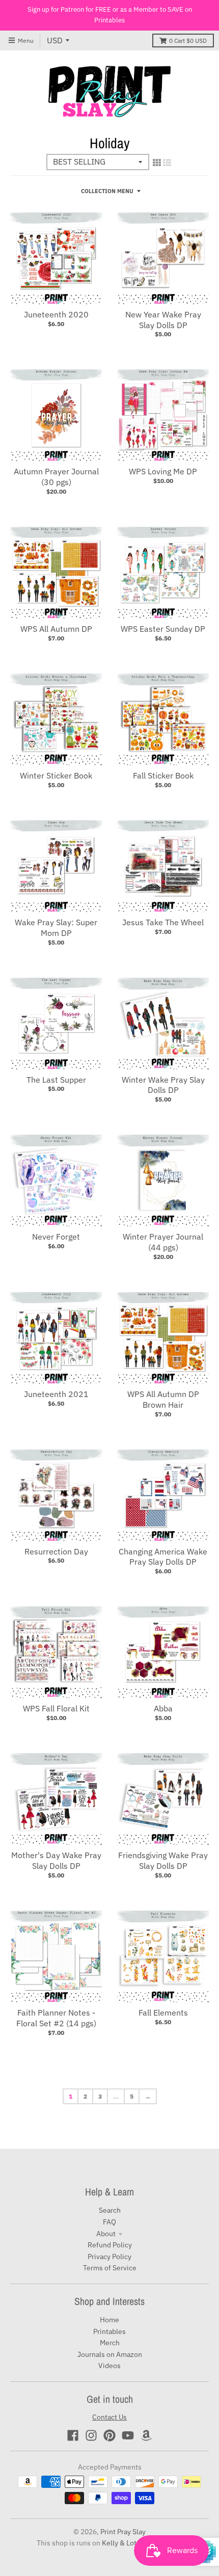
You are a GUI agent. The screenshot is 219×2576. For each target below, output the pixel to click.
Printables (109, 2331)
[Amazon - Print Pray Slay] (146, 2435)
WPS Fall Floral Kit (56, 1708)
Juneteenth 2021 (56, 1394)
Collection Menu (107, 191)
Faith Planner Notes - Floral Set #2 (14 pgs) (56, 2018)
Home (109, 2320)
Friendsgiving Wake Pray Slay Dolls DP (163, 1860)
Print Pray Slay (123, 2532)
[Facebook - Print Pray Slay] (73, 2435)
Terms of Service (110, 2268)
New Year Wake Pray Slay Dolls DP (163, 320)
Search (110, 2210)
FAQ (109, 2222)
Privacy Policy (109, 2257)
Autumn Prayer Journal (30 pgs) (56, 477)
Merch (110, 2343)
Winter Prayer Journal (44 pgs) (163, 1242)
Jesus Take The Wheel (163, 922)
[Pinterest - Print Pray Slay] (109, 2435)
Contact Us (109, 2417)
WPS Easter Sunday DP (163, 629)
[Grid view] (157, 163)
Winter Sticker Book (56, 775)
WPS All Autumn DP (56, 629)
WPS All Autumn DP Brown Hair (163, 1399)
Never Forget (56, 1237)
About (106, 2234)
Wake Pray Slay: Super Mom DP (56, 928)
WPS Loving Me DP (163, 471)
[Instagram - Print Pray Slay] (91, 2435)
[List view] (167, 163)
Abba (163, 1708)
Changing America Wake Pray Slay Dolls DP (163, 1557)
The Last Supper (56, 1080)
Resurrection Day (56, 1551)
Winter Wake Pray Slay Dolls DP (163, 1085)
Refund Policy (110, 2245)
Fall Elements (163, 2013)
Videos (109, 2366)
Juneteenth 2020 (56, 314)
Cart (188, 41)
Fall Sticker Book (163, 775)
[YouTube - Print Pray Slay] (128, 2435)
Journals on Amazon (110, 2354)
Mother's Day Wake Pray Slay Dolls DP (56, 1860)
